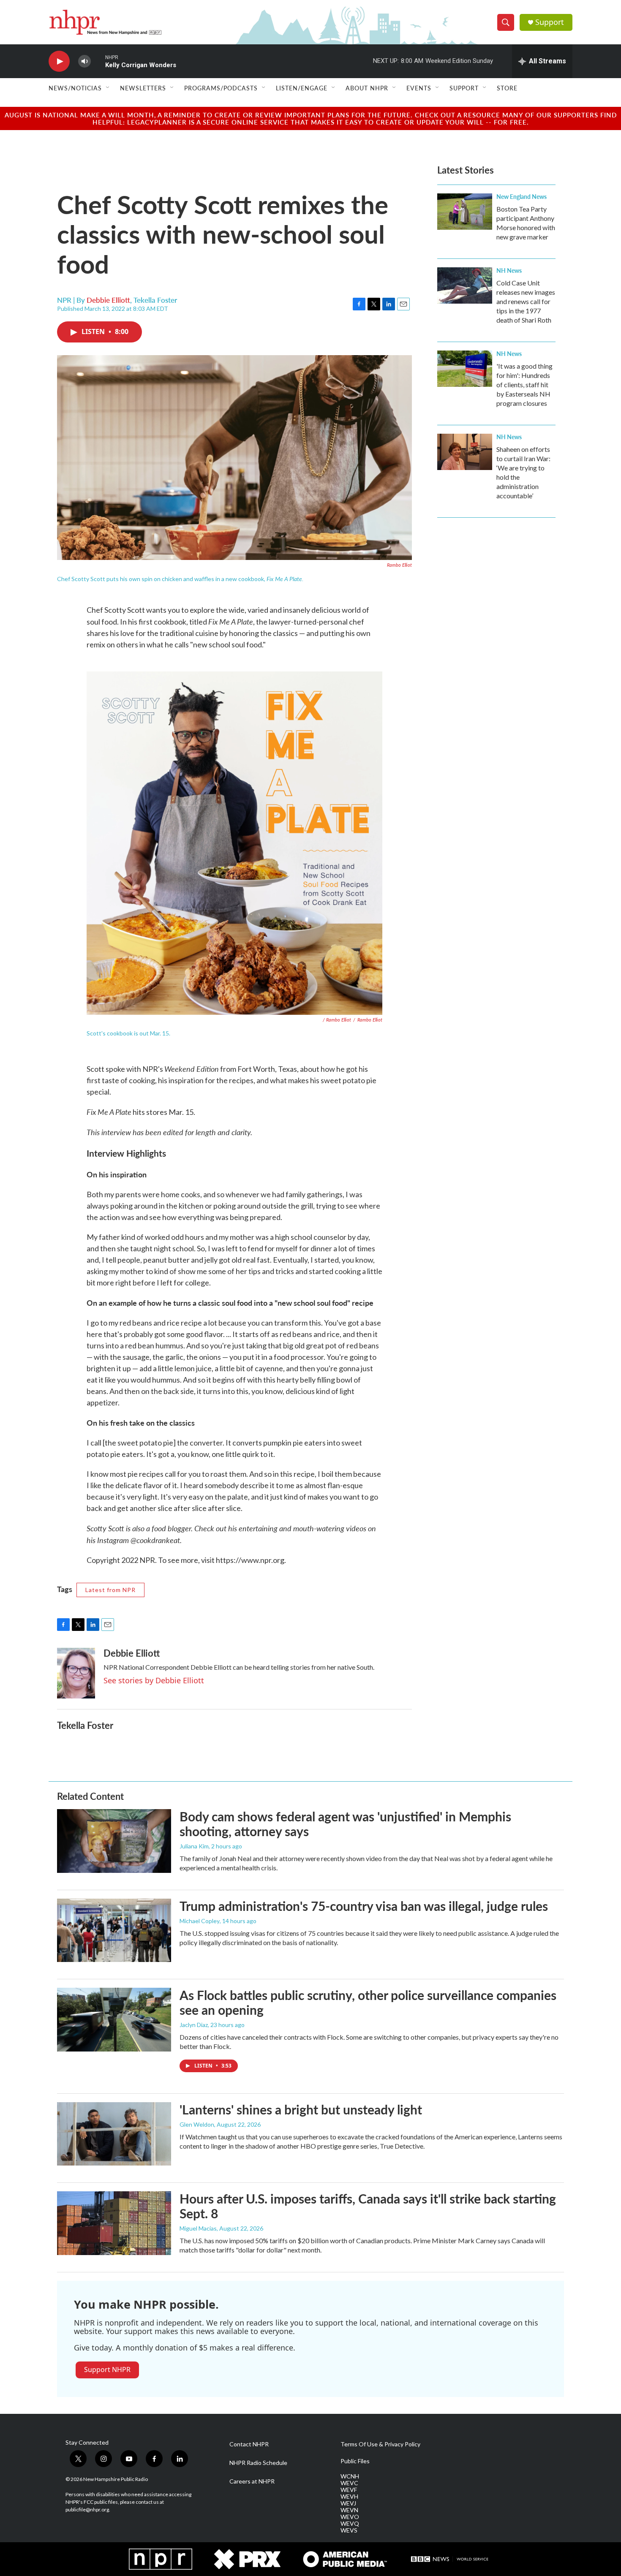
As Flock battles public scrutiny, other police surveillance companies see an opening (368, 2002)
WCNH (350, 2476)
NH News (509, 270)
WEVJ (348, 2503)
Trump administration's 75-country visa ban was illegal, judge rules (364, 1906)
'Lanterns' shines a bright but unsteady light (301, 2109)
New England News (522, 196)
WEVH (349, 2497)
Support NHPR (107, 2369)
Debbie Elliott (108, 300)
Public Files (355, 2461)
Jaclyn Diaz (194, 2025)
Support (550, 22)
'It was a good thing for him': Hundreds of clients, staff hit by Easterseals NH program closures (524, 384)
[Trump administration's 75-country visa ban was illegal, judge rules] (114, 1930)
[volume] (84, 61)
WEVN (349, 2510)
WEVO (350, 2517)
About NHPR (367, 88)
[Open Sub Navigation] (108, 88)
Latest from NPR (110, 1590)
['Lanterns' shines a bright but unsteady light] (114, 2134)
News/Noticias (75, 88)
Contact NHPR (249, 2444)
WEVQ (350, 2524)
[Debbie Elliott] (76, 1673)
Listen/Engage (302, 88)
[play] (59, 61)
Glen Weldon (197, 2124)
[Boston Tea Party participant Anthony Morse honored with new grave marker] (465, 212)
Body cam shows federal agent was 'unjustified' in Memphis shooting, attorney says (345, 1824)
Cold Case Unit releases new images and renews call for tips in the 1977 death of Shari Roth (526, 301)
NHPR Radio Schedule (258, 2463)
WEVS (349, 2530)
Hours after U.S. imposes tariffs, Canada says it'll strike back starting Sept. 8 (368, 2206)
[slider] (98, 61)
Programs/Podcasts (221, 88)
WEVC (349, 2483)
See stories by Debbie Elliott (154, 1680)
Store (507, 88)
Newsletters (143, 88)
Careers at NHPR (252, 2481)
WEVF (349, 2490)
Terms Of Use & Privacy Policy (380, 2444)
